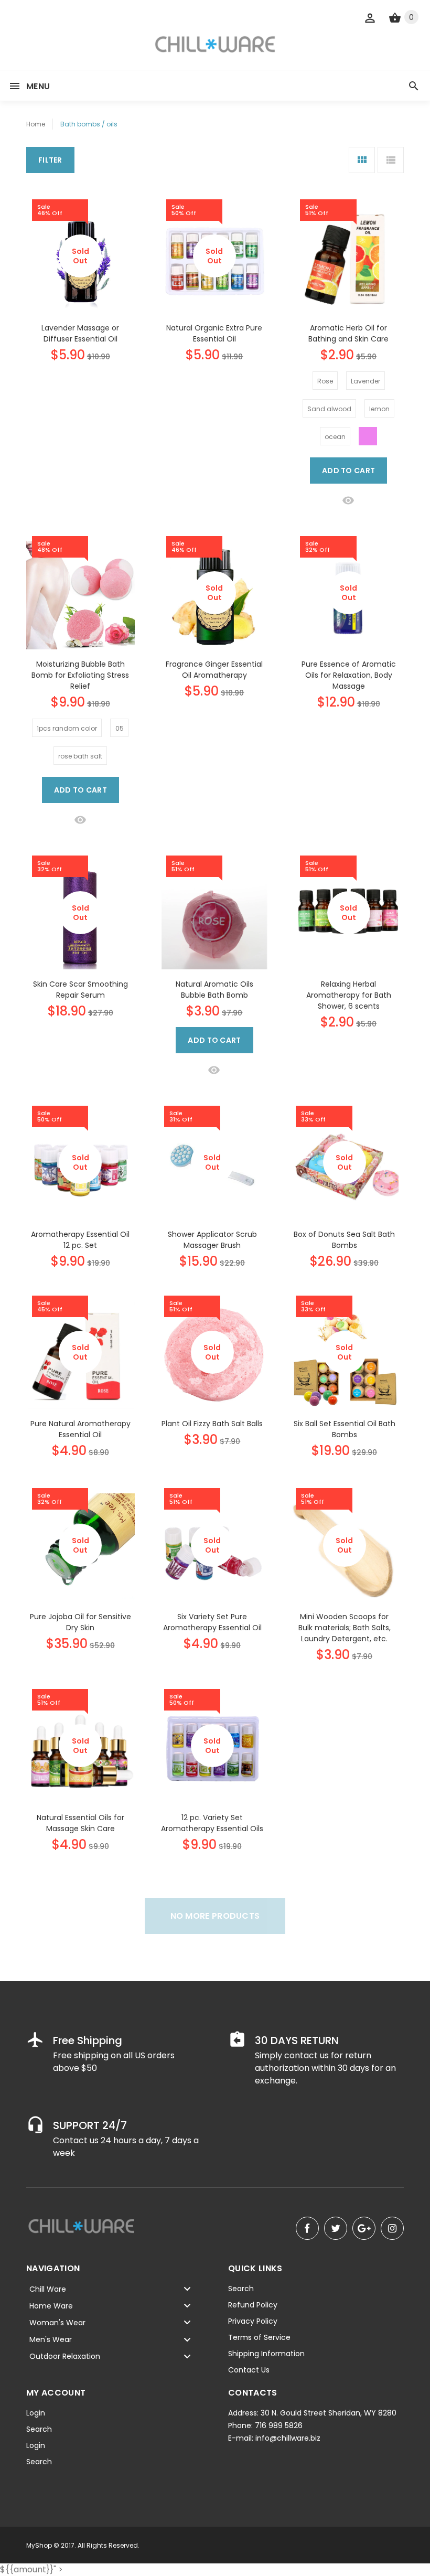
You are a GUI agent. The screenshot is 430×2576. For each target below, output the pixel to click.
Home (36, 124)
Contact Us (249, 2370)
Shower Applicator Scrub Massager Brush (212, 1240)
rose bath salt (80, 756)
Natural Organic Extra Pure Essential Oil (214, 333)
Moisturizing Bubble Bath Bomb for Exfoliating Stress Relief (80, 675)
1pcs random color (67, 728)
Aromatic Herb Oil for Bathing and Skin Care (348, 333)
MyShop (39, 2545)
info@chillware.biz (288, 2438)
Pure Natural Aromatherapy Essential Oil (80, 1429)
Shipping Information (266, 2354)
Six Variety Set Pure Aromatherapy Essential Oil (212, 1622)
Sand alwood (329, 409)
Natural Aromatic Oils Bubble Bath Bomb (214, 990)
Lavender (365, 381)
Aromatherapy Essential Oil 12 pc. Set (80, 1240)
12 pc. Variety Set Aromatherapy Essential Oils (212, 1823)
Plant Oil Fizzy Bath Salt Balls (212, 1424)
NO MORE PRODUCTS (215, 1916)
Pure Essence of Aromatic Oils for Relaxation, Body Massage (349, 675)
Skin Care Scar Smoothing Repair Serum (80, 990)
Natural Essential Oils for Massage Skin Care (80, 1823)
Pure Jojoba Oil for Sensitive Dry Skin (80, 1622)
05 (120, 728)
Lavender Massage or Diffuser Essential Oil (80, 333)
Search (241, 2289)
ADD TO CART (348, 471)
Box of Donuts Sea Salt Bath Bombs (344, 1240)
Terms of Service (259, 2337)
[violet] (368, 436)
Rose (325, 381)
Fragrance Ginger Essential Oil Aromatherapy (214, 670)
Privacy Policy (253, 2321)
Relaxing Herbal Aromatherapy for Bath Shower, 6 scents (349, 995)
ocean (335, 437)
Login (36, 2413)
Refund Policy (253, 2305)
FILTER (50, 160)
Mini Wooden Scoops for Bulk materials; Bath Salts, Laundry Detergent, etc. (345, 1628)
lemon (379, 409)
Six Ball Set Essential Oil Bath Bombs (345, 1429)
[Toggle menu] (187, 2289)
